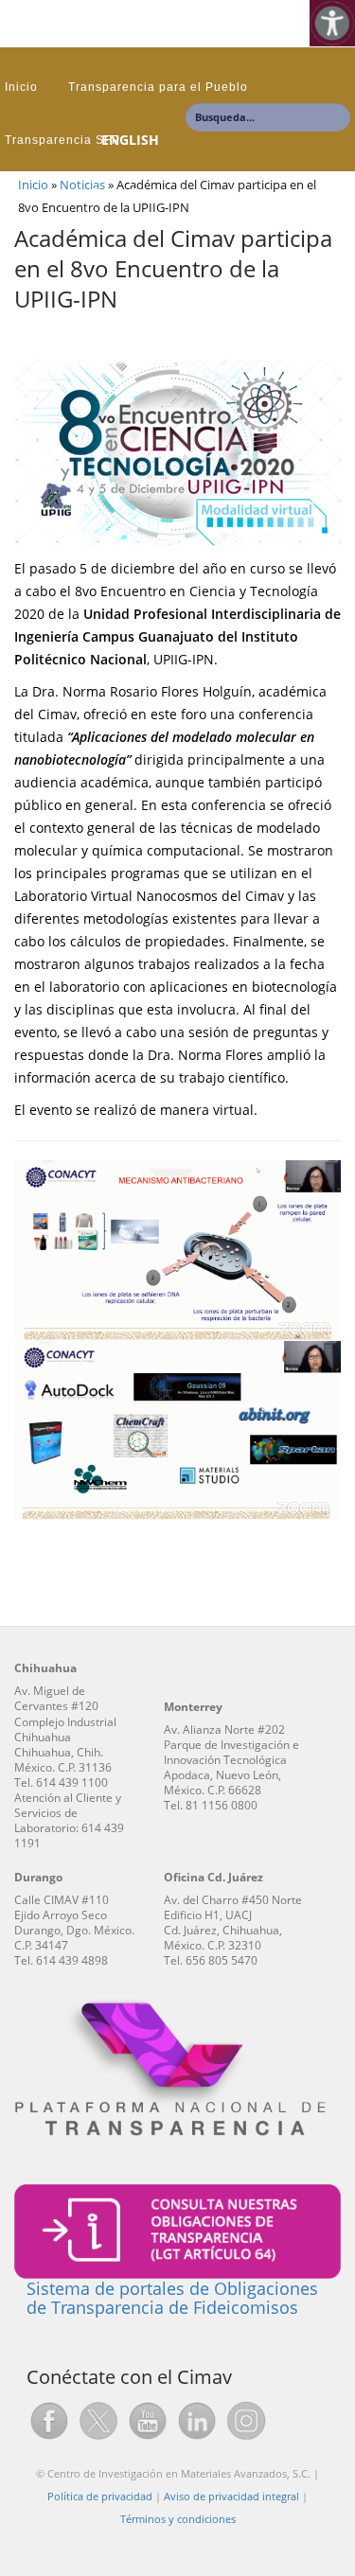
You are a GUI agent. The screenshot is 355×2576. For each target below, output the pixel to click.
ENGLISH (130, 140)
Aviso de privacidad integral (231, 2496)
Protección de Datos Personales (102, 193)
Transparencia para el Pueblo (158, 87)
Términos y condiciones (178, 2519)
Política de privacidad (100, 2496)
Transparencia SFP (62, 140)
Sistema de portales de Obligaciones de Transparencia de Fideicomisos (172, 2298)
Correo (250, 193)
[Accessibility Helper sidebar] (332, 23)
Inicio (21, 87)
